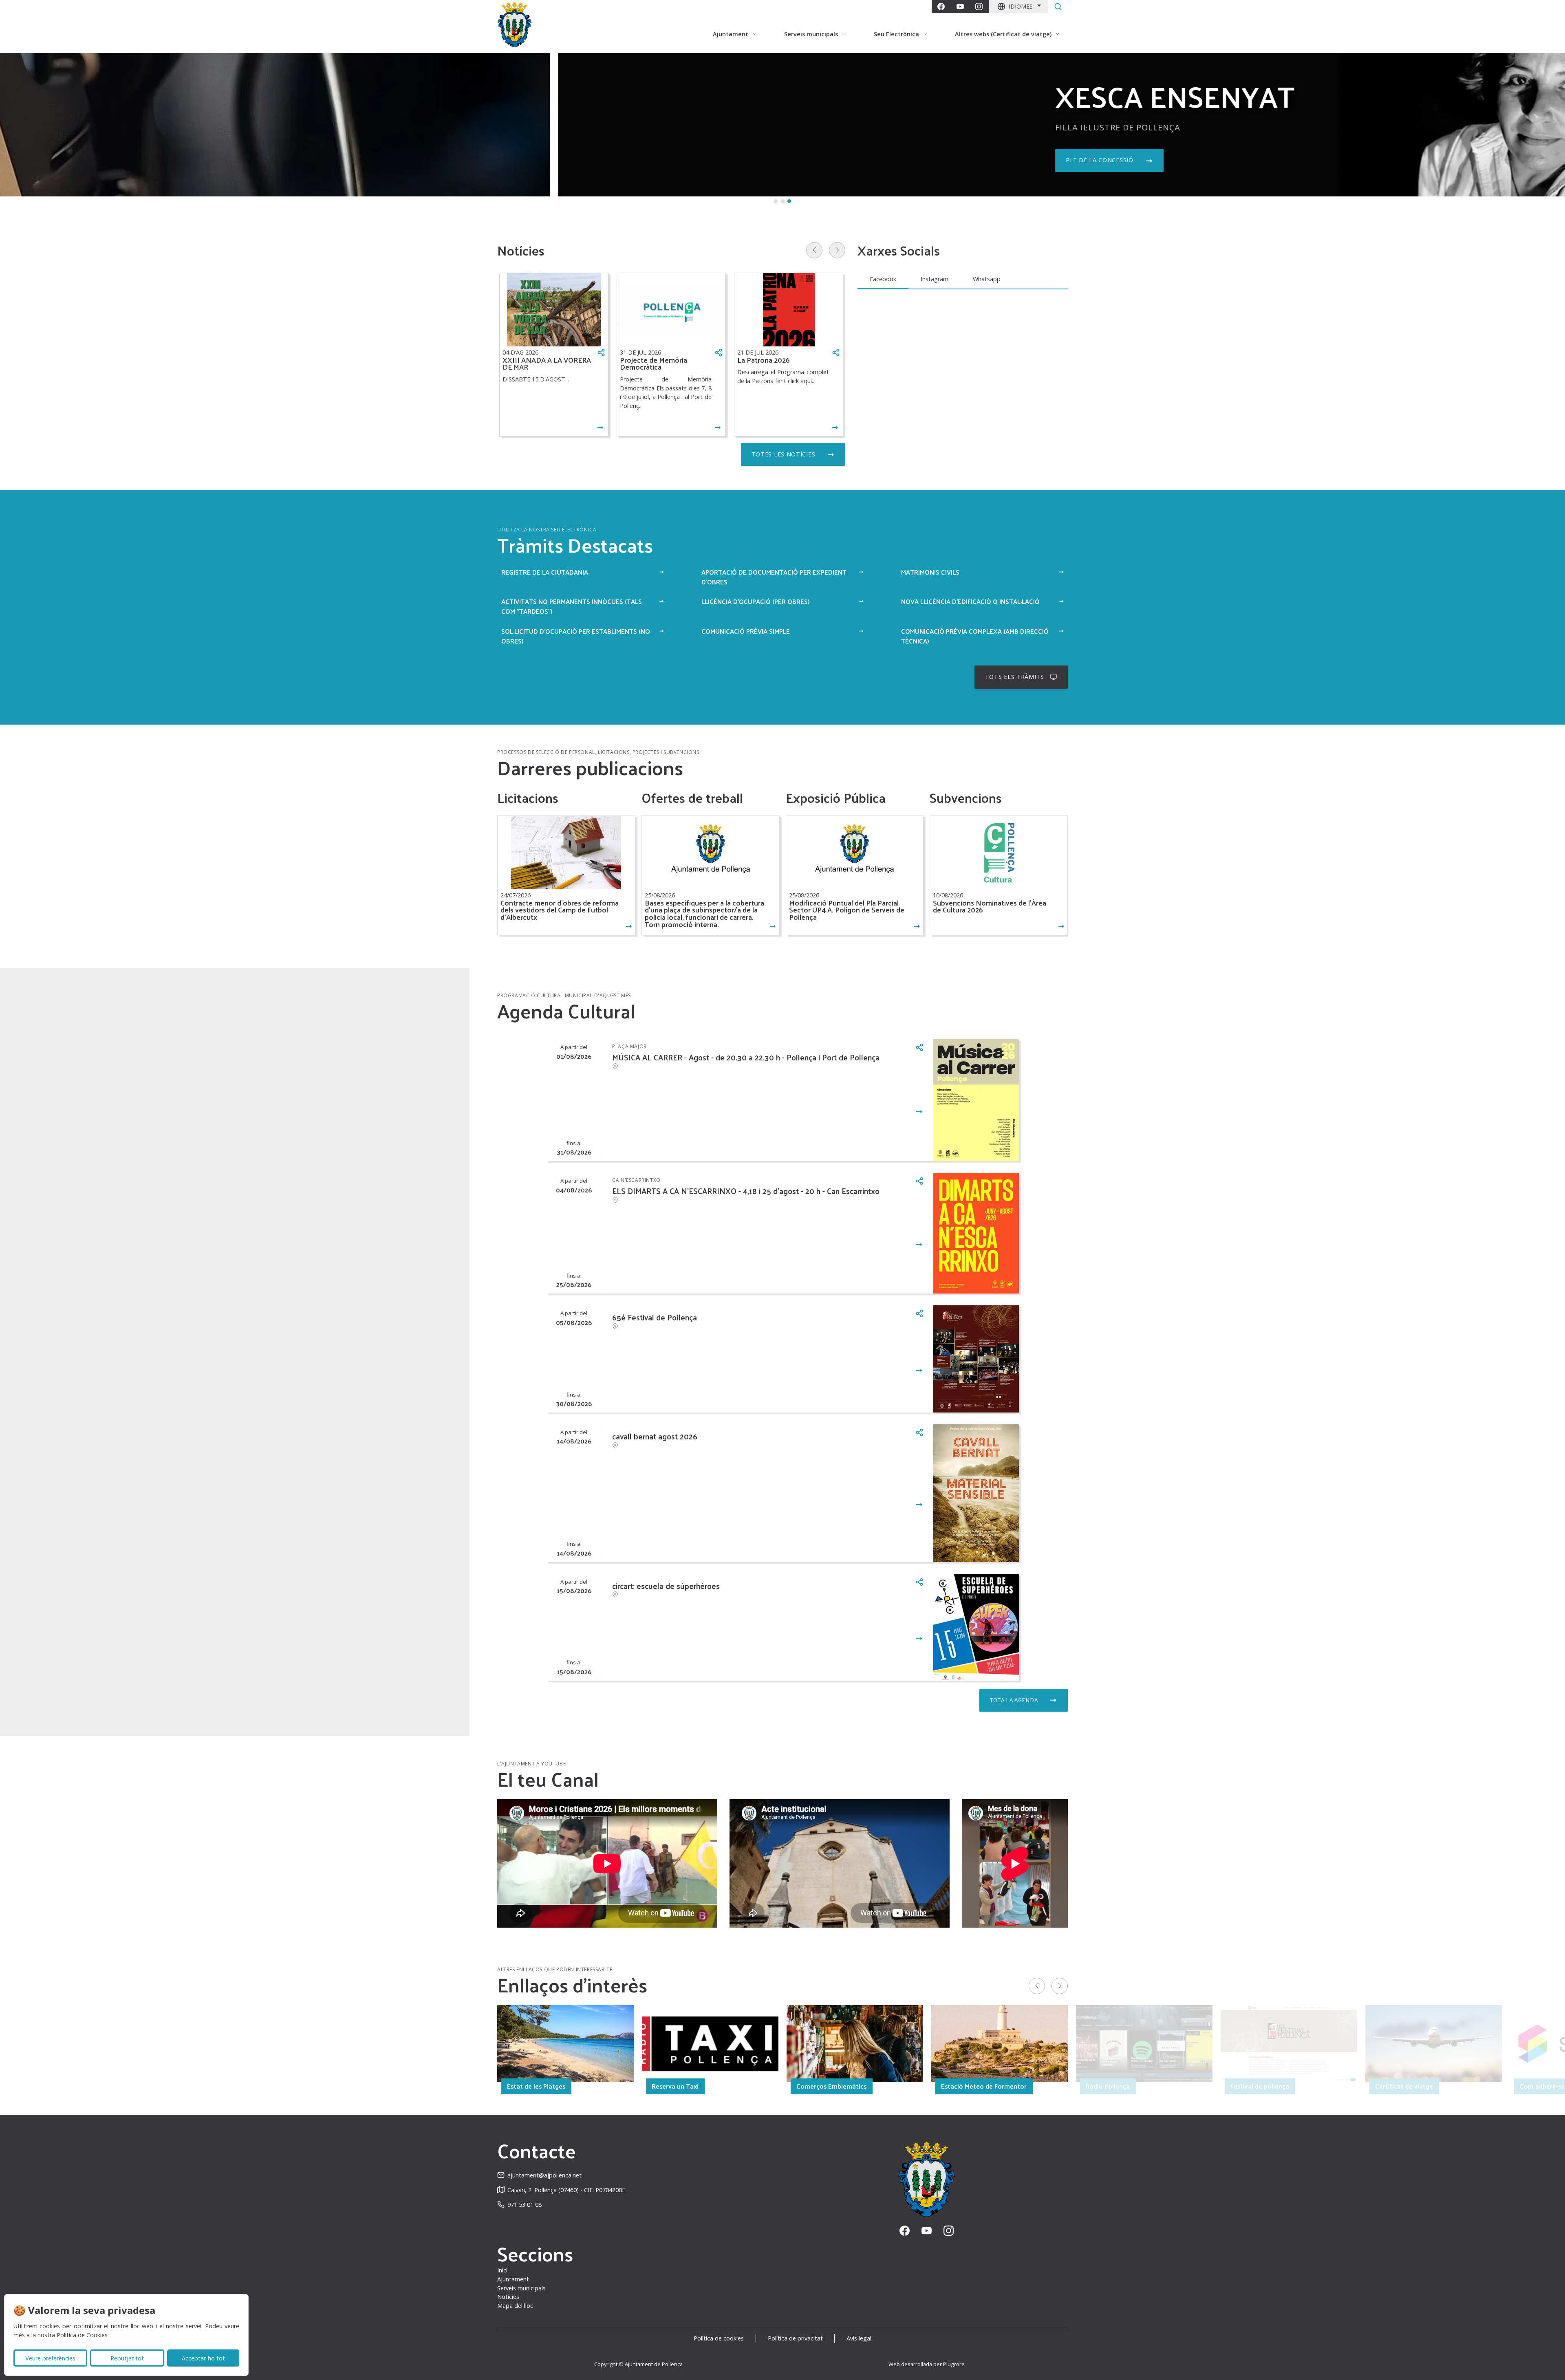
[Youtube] (960, 7)
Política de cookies (719, 2338)
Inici (502, 2270)
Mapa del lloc (515, 2306)
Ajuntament (513, 2279)
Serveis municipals (521, 2288)
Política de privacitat (795, 2338)
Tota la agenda (1014, 1700)
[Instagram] (979, 7)
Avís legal (859, 2338)
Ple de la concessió (542, 160)
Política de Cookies (82, 2335)
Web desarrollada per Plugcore (927, 2364)
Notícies (508, 2297)
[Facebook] (941, 7)
